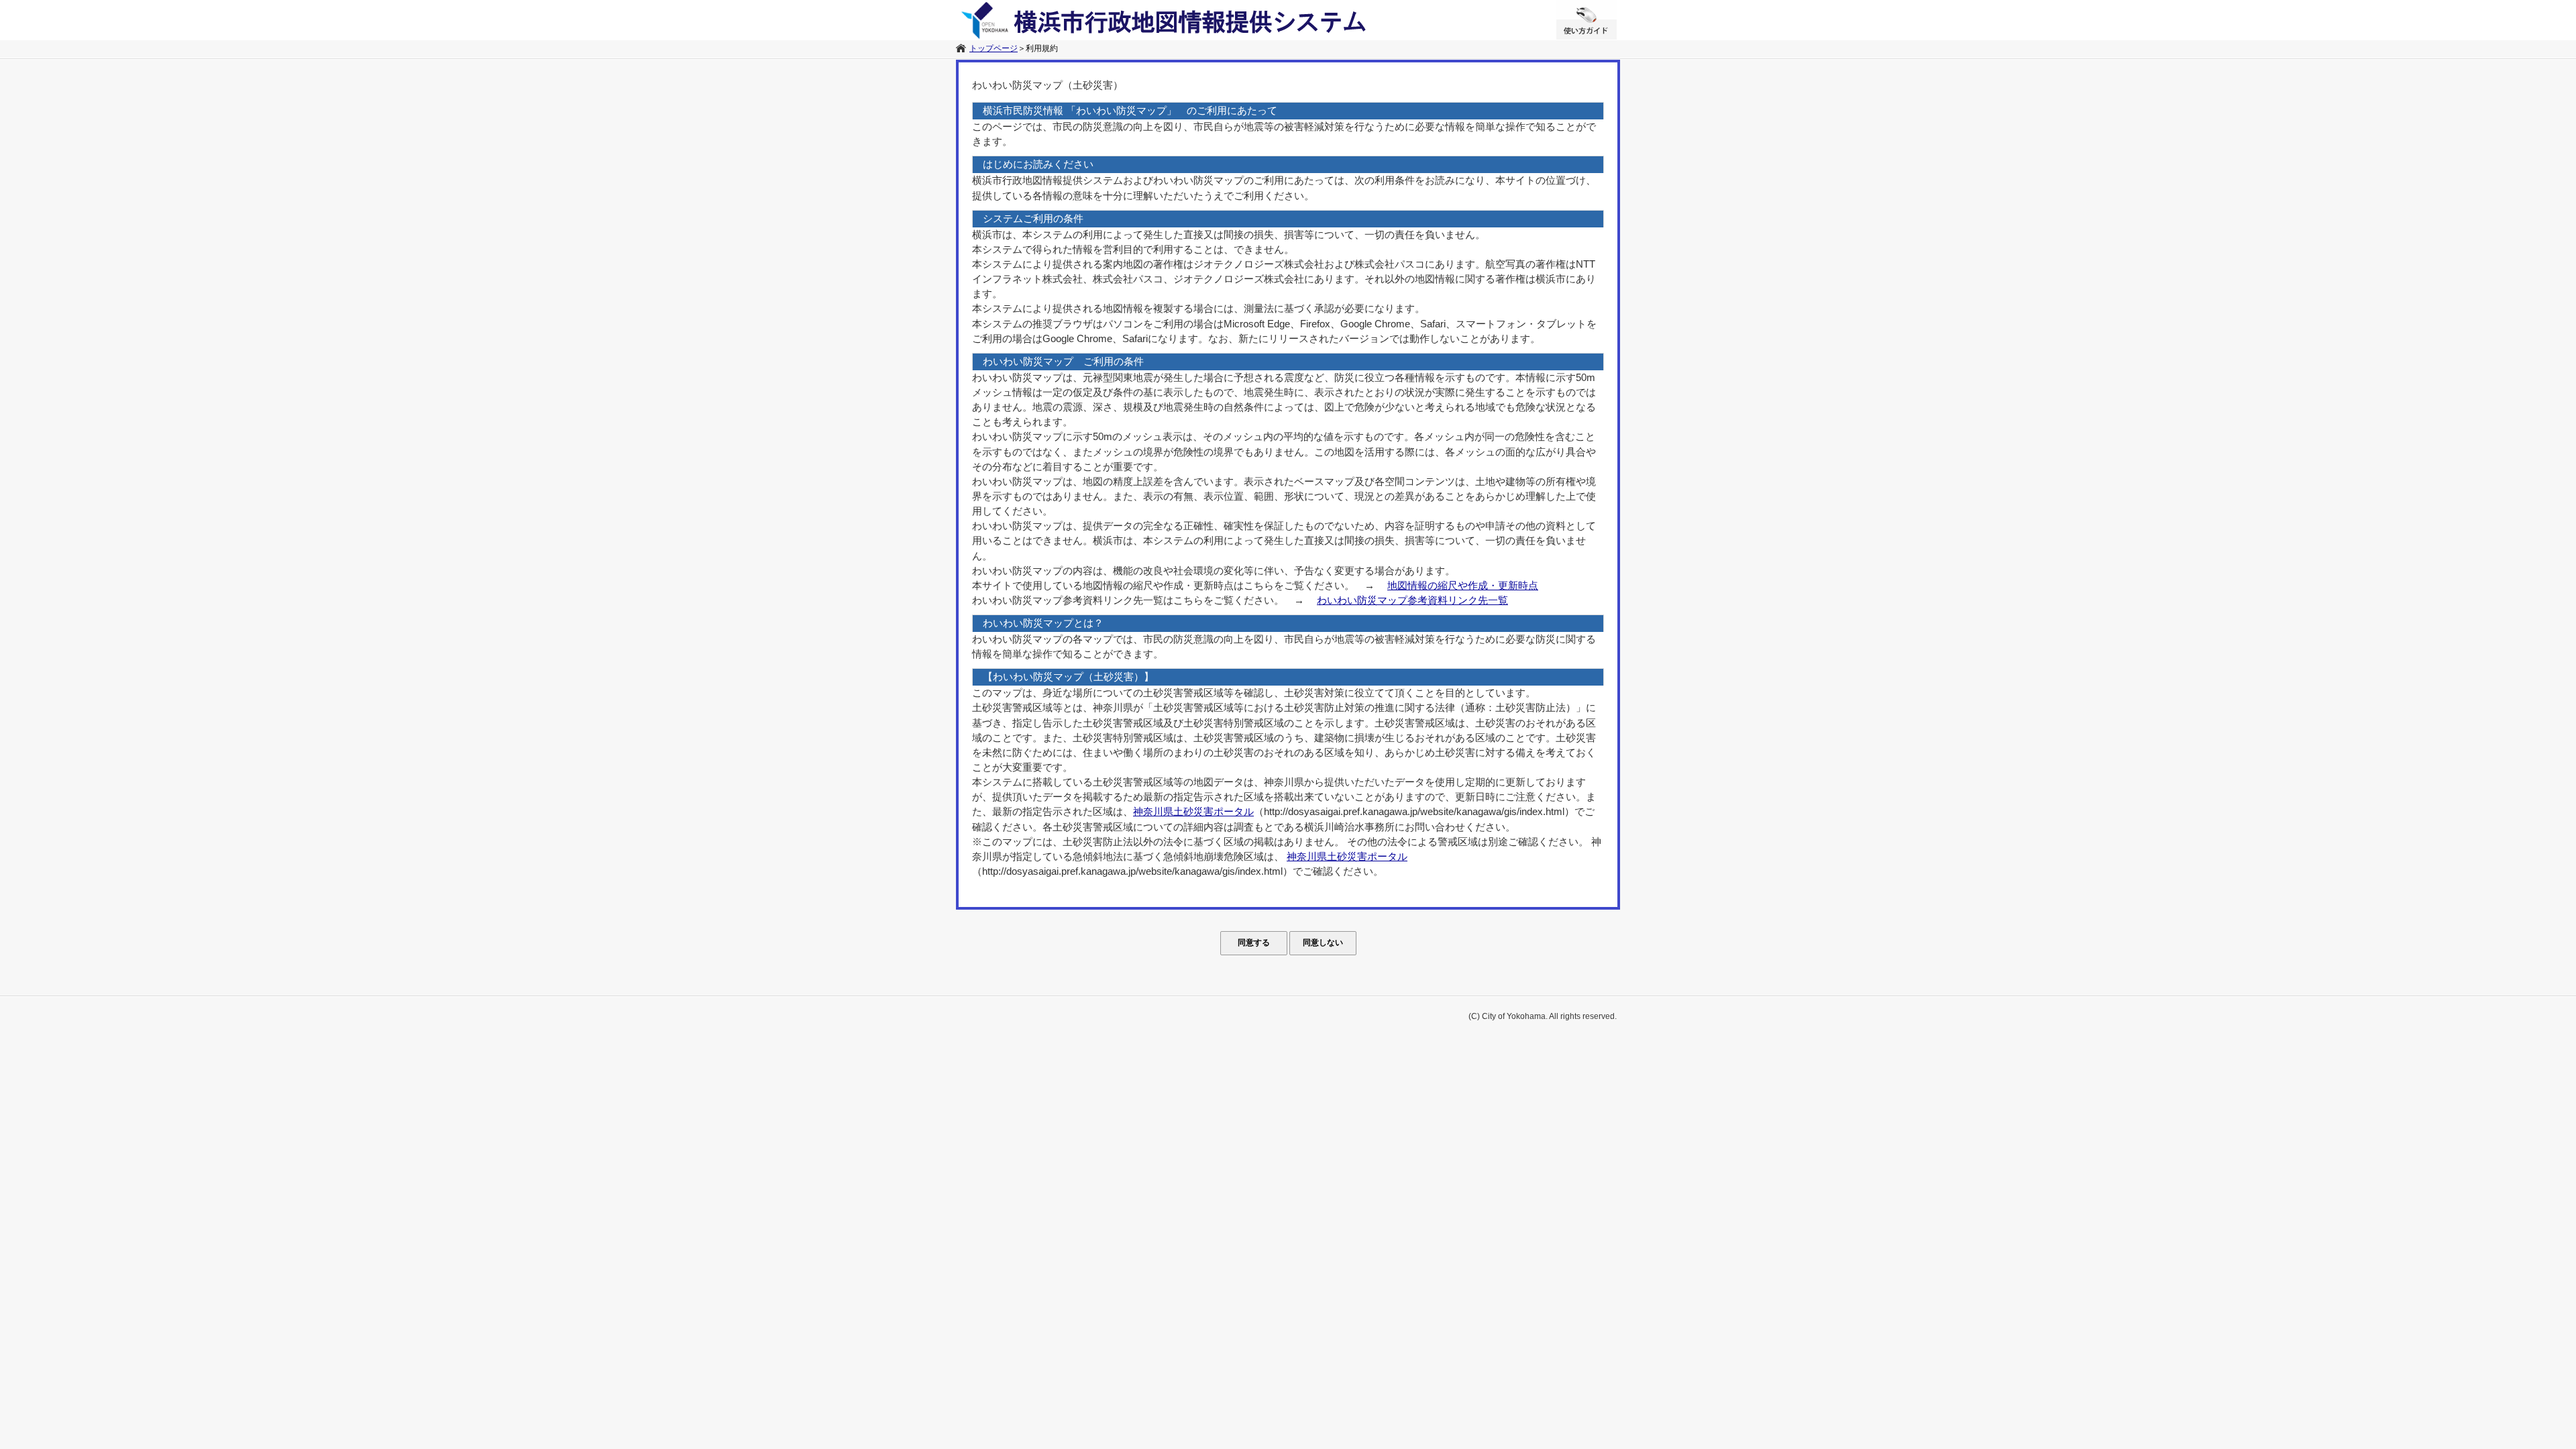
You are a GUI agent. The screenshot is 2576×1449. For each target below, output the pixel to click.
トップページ (994, 48)
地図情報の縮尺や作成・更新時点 (1463, 586)
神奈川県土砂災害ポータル (1193, 812)
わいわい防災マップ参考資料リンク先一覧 (1412, 600)
